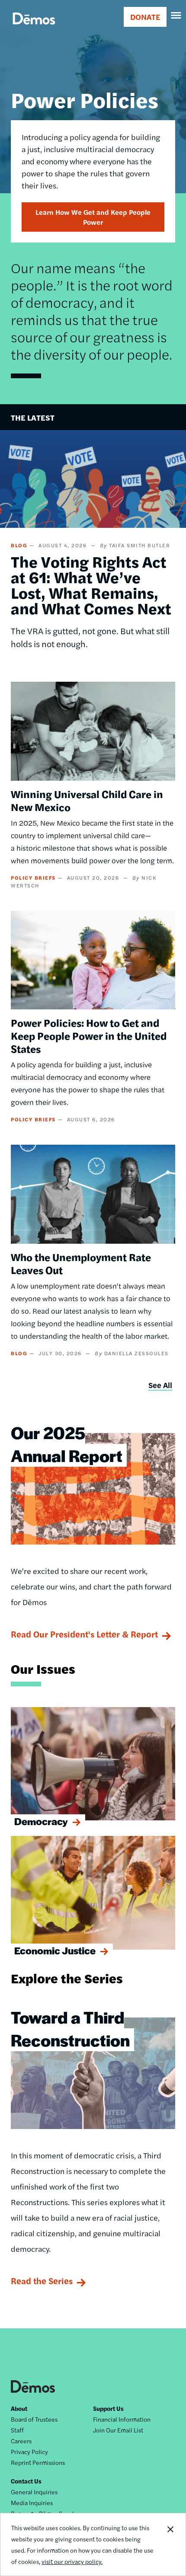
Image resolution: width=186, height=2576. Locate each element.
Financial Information (122, 2419)
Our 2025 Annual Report (67, 1444)
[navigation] (176, 16)
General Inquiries (34, 2492)
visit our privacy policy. (72, 2561)
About (19, 2408)
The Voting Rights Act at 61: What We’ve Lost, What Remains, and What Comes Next (91, 584)
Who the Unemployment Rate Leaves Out (81, 1263)
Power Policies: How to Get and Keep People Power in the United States (89, 1035)
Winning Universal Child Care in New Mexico (87, 800)
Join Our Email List (118, 2430)
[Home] (34, 28)
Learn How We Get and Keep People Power (93, 217)
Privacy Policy (29, 2452)
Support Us (108, 2408)
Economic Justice (55, 1950)
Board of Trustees (34, 2419)
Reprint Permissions (38, 2462)
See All (160, 1385)
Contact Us (26, 2481)
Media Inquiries (32, 2503)
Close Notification (170, 2544)
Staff (17, 2430)
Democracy (41, 1821)
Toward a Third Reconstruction (70, 2028)
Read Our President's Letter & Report (84, 1634)
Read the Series (42, 2281)
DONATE (145, 17)
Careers (21, 2441)
